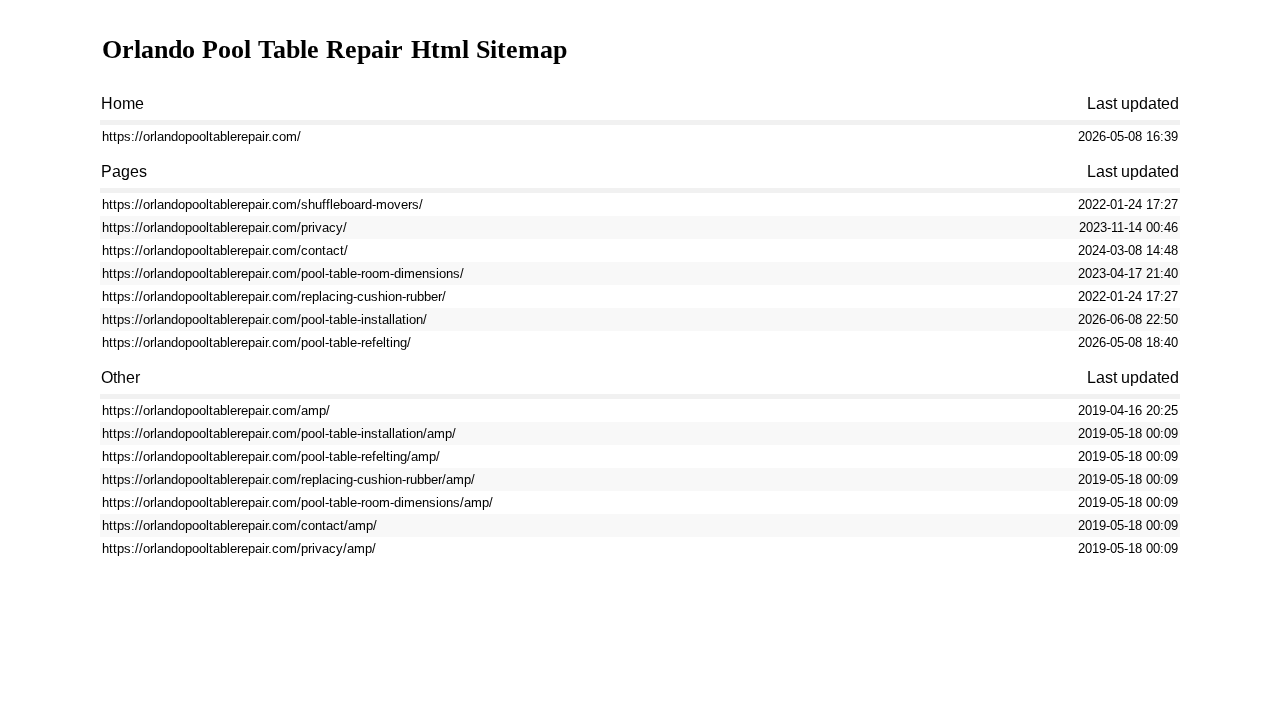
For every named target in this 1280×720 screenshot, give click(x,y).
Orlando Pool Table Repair (252, 49)
